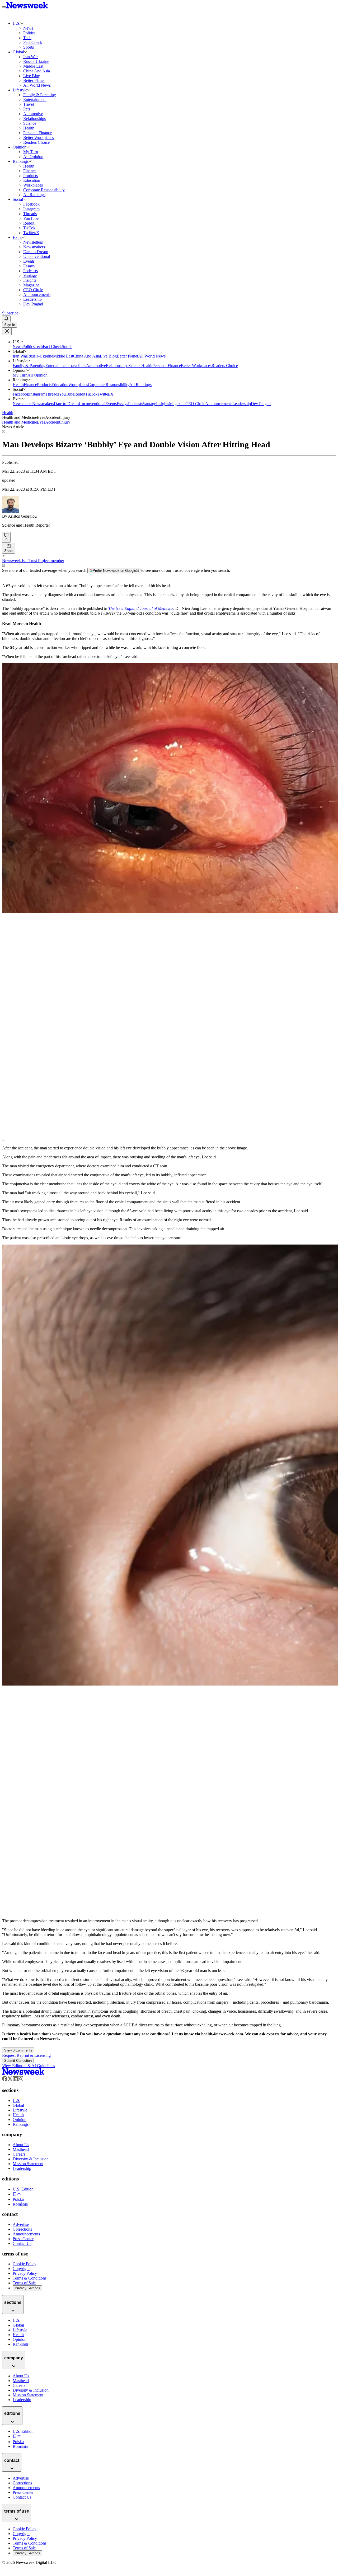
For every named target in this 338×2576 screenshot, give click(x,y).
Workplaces (78, 385)
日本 (17, 2194)
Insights (163, 404)
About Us (21, 2145)
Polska (18, 2199)
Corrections (22, 2229)
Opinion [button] (20, 370)
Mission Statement (28, 2164)
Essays (122, 404)
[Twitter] (10, 2080)
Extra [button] (17, 399)
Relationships (117, 366)
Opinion (20, 147)
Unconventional (92, 404)
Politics (29, 347)
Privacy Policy (25, 2273)
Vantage (149, 404)
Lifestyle (20, 90)
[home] (23, 2074)
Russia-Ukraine (40, 356)
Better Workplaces (196, 366)
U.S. (17, 23)
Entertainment (57, 366)
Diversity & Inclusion (31, 2159)
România (20, 2204)
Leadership (242, 404)
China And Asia (86, 356)
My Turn (20, 375)
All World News (152, 356)
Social (18, 199)
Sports (67, 347)
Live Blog (108, 356)
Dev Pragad (261, 404)
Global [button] (18, 351)
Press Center (23, 2239)
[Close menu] (7, 331)
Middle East (63, 356)
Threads (52, 394)
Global (18, 52)
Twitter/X (105, 394)
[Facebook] (5, 2080)
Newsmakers (43, 404)
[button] (22, 23)
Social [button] (18, 389)
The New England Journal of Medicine (141, 608)
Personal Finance (167, 366)
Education (60, 385)
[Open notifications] (6, 319)
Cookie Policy (25, 2264)
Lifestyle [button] (20, 361)
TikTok (91, 394)
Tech (39, 347)
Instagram (37, 394)
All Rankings (140, 385)
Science (135, 366)
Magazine (177, 404)
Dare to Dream (66, 404)
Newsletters (22, 404)
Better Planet (127, 356)
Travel (74, 366)
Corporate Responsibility (109, 385)
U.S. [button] (17, 342)
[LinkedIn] (15, 2080)
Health (147, 366)
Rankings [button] (21, 380)
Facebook (21, 394)
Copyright (21, 2269)
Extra (17, 237)
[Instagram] (21, 2080)
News (18, 347)
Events (111, 404)
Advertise (21, 2224)
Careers (19, 2154)
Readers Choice (225, 366)
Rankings (21, 161)
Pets (83, 366)
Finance (30, 385)
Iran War (20, 356)
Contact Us (22, 2243)
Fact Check (52, 347)
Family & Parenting (29, 366)
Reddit (80, 394)
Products (44, 385)
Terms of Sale (24, 2283)
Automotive (96, 366)
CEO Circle (195, 404)
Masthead (21, 2149)
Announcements (219, 404)
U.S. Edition (23, 2189)
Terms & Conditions (30, 2278)
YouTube (67, 394)
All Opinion (37, 375)
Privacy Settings (27, 2288)
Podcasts (135, 404)
